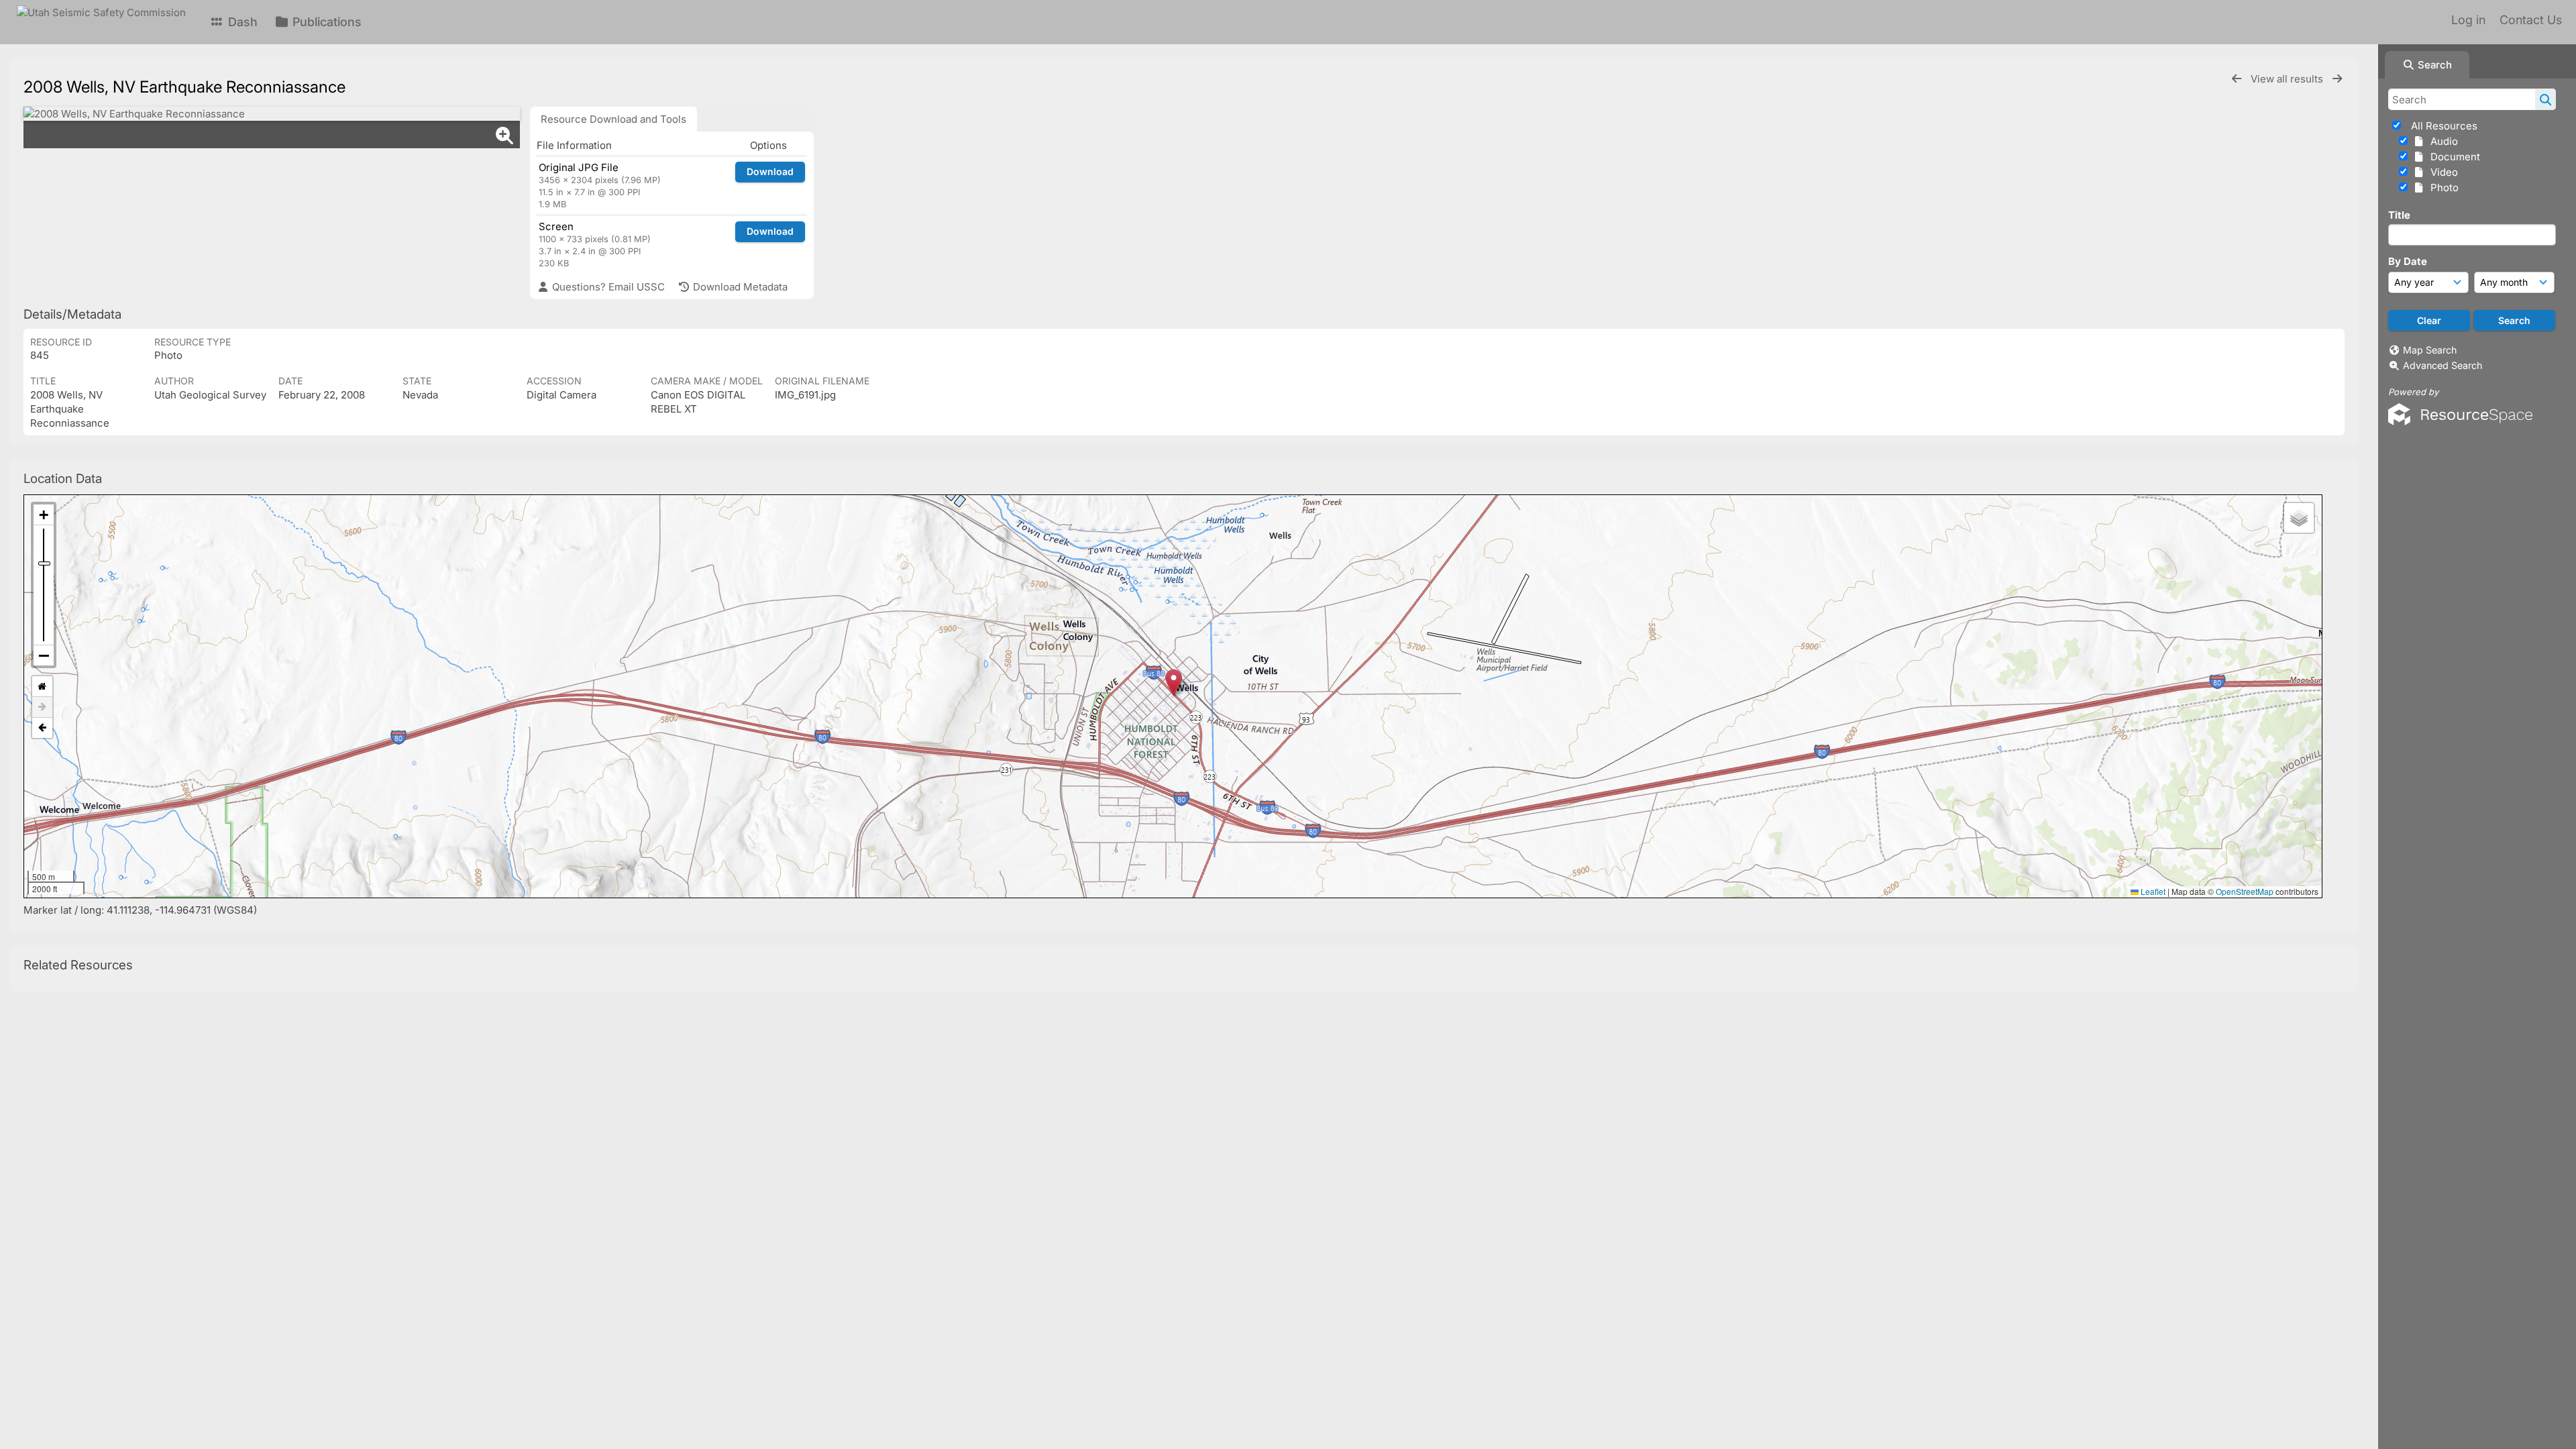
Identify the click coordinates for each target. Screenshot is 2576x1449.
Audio (2441, 141)
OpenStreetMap (2245, 891)
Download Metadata (739, 287)
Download (770, 171)
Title (2399, 215)
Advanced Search (2443, 365)
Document (2453, 157)
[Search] (2545, 99)
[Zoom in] (44, 515)
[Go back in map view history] (42, 728)
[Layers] (2299, 518)
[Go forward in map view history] (42, 707)
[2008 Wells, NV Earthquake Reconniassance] (272, 114)
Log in (2468, 20)
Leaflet (2152, 891)
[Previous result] (2237, 79)
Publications (325, 22)
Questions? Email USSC (607, 287)
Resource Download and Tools (613, 119)
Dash (241, 22)
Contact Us (2531, 20)
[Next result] (2337, 79)
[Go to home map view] (42, 687)
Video (2441, 172)
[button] (1174, 683)
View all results (2288, 79)
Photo (2442, 187)
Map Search (2430, 350)
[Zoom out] (44, 655)
